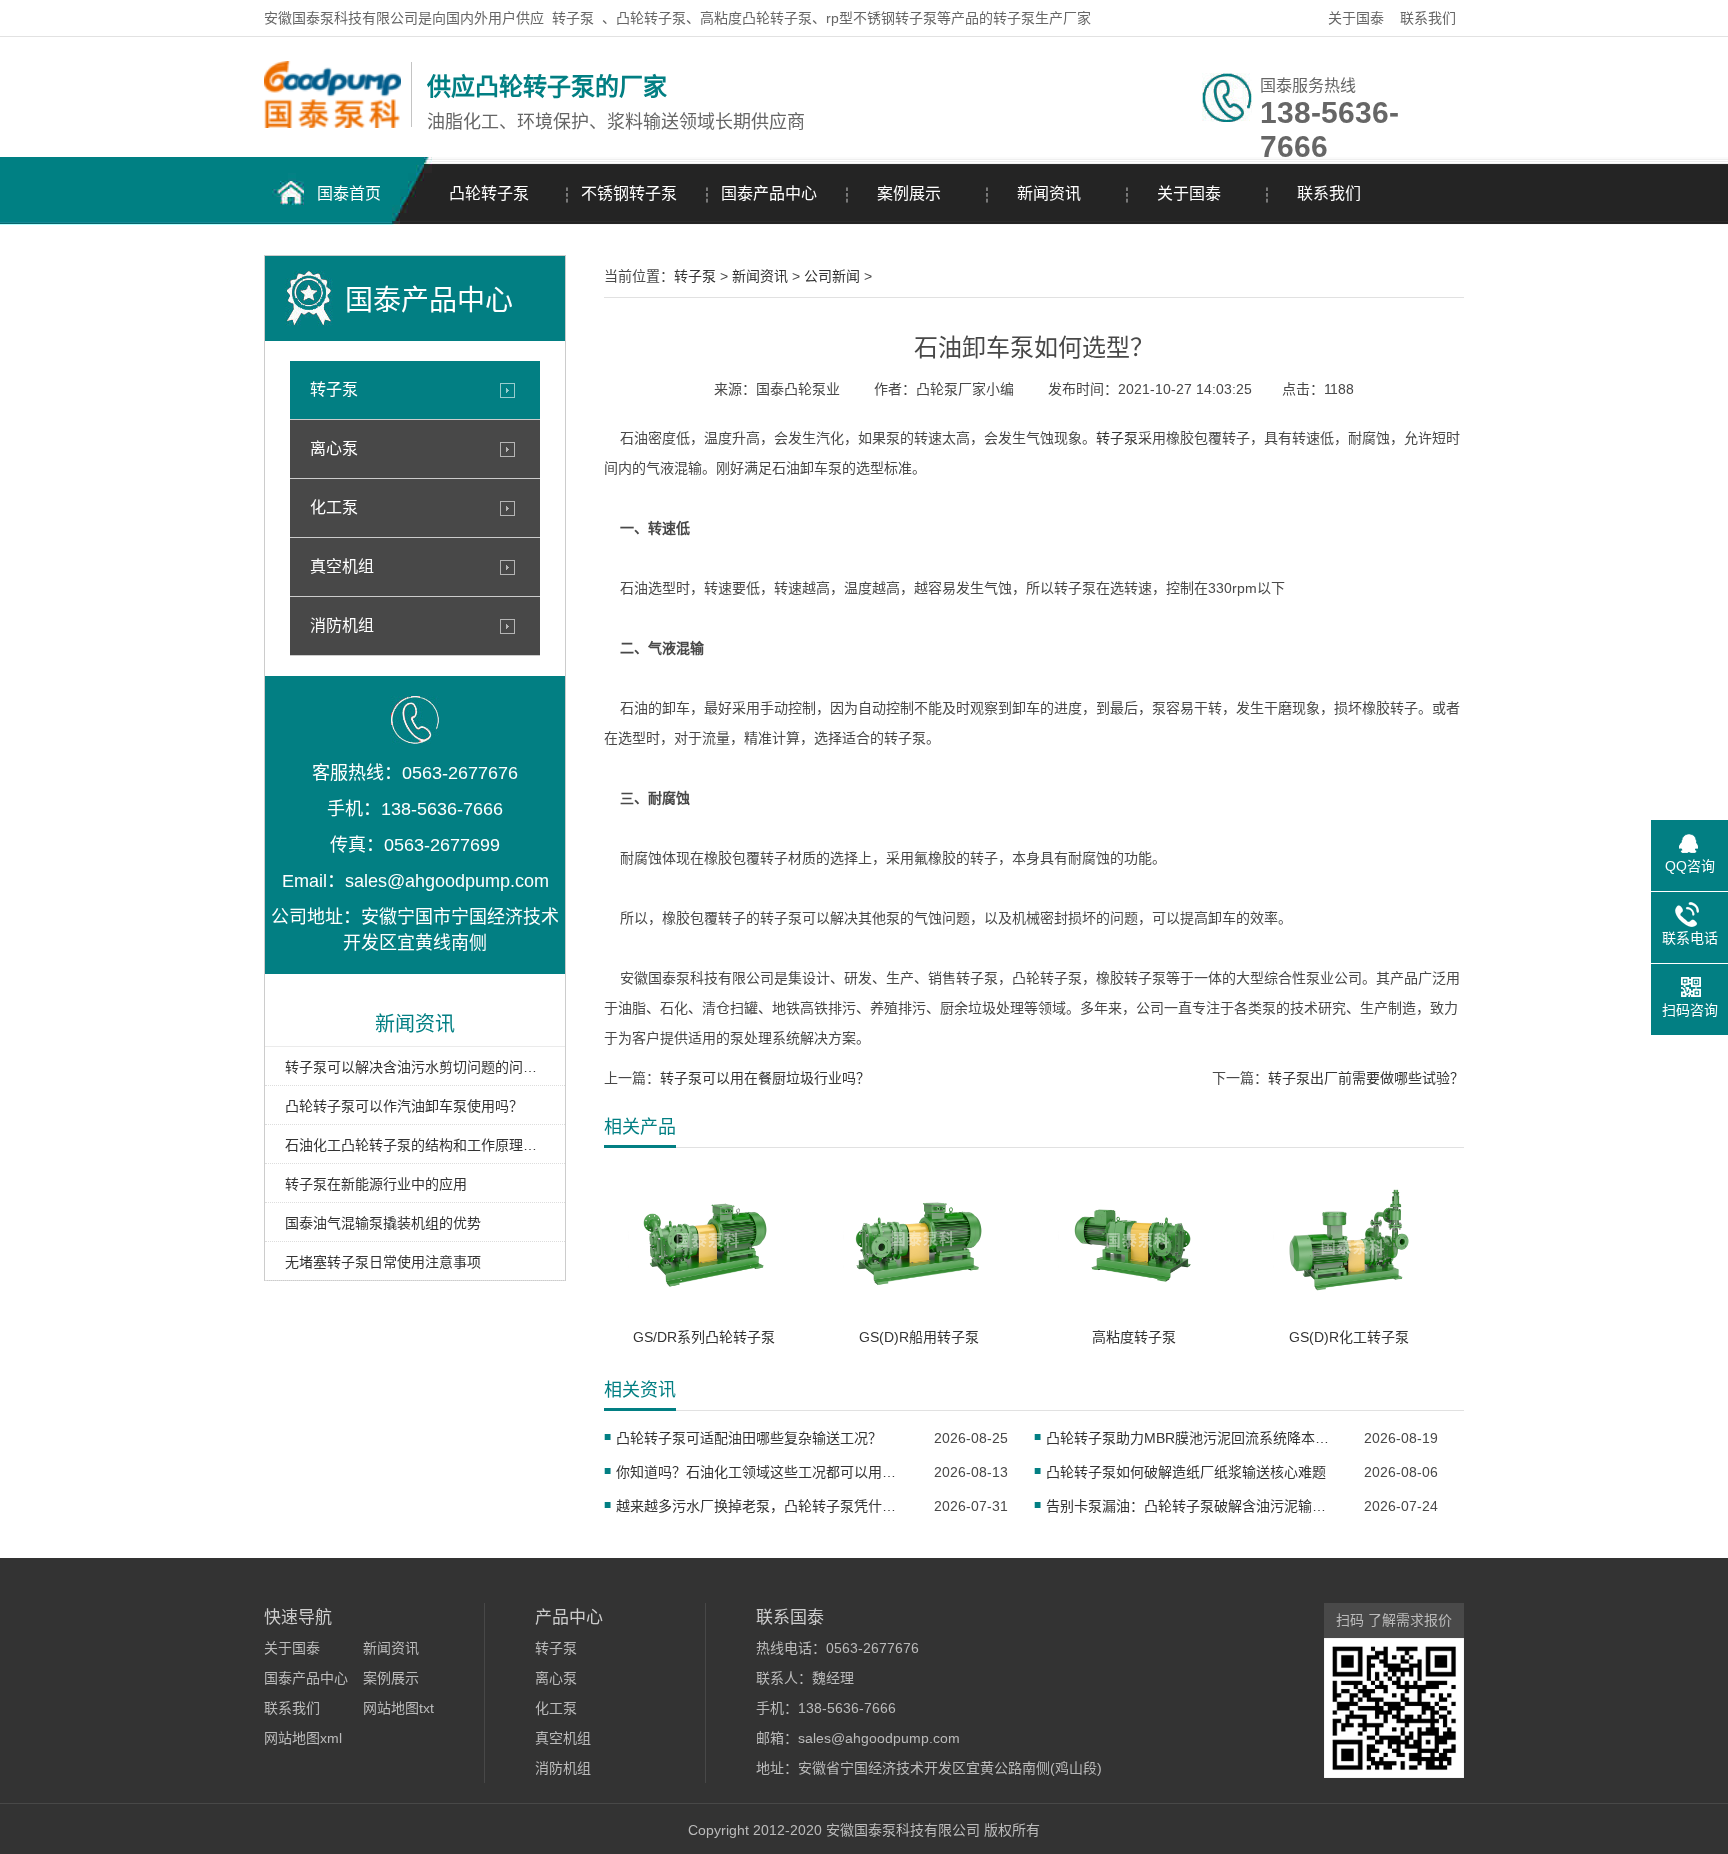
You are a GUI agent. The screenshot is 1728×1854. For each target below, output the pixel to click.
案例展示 (909, 193)
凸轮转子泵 (489, 193)
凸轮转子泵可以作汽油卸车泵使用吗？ (404, 1106)
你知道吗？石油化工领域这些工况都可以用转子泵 (762, 1472)
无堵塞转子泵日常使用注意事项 (383, 1262)
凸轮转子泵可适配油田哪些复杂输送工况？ (749, 1438)
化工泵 (334, 507)
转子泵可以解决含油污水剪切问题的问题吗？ (415, 1067)
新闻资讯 (1049, 193)
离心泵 (334, 448)
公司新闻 (832, 276)
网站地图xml (303, 1738)
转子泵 (573, 18)
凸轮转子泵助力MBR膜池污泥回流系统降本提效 (1192, 1438)
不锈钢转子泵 (629, 193)
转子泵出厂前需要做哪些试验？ (1366, 1078)
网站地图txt (398, 1708)
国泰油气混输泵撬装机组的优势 (383, 1223)
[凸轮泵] (332, 123)
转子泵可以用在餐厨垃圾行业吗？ (765, 1078)
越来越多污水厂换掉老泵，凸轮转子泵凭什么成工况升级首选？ (762, 1506)
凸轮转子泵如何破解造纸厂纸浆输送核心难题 (1186, 1472)
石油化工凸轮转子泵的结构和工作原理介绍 (415, 1145)
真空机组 (342, 566)
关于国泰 (1356, 18)
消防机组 (342, 625)
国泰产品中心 (769, 193)
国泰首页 (349, 193)
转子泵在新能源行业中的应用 (376, 1184)
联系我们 (1428, 18)
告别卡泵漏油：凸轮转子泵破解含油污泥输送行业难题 (1192, 1506)
